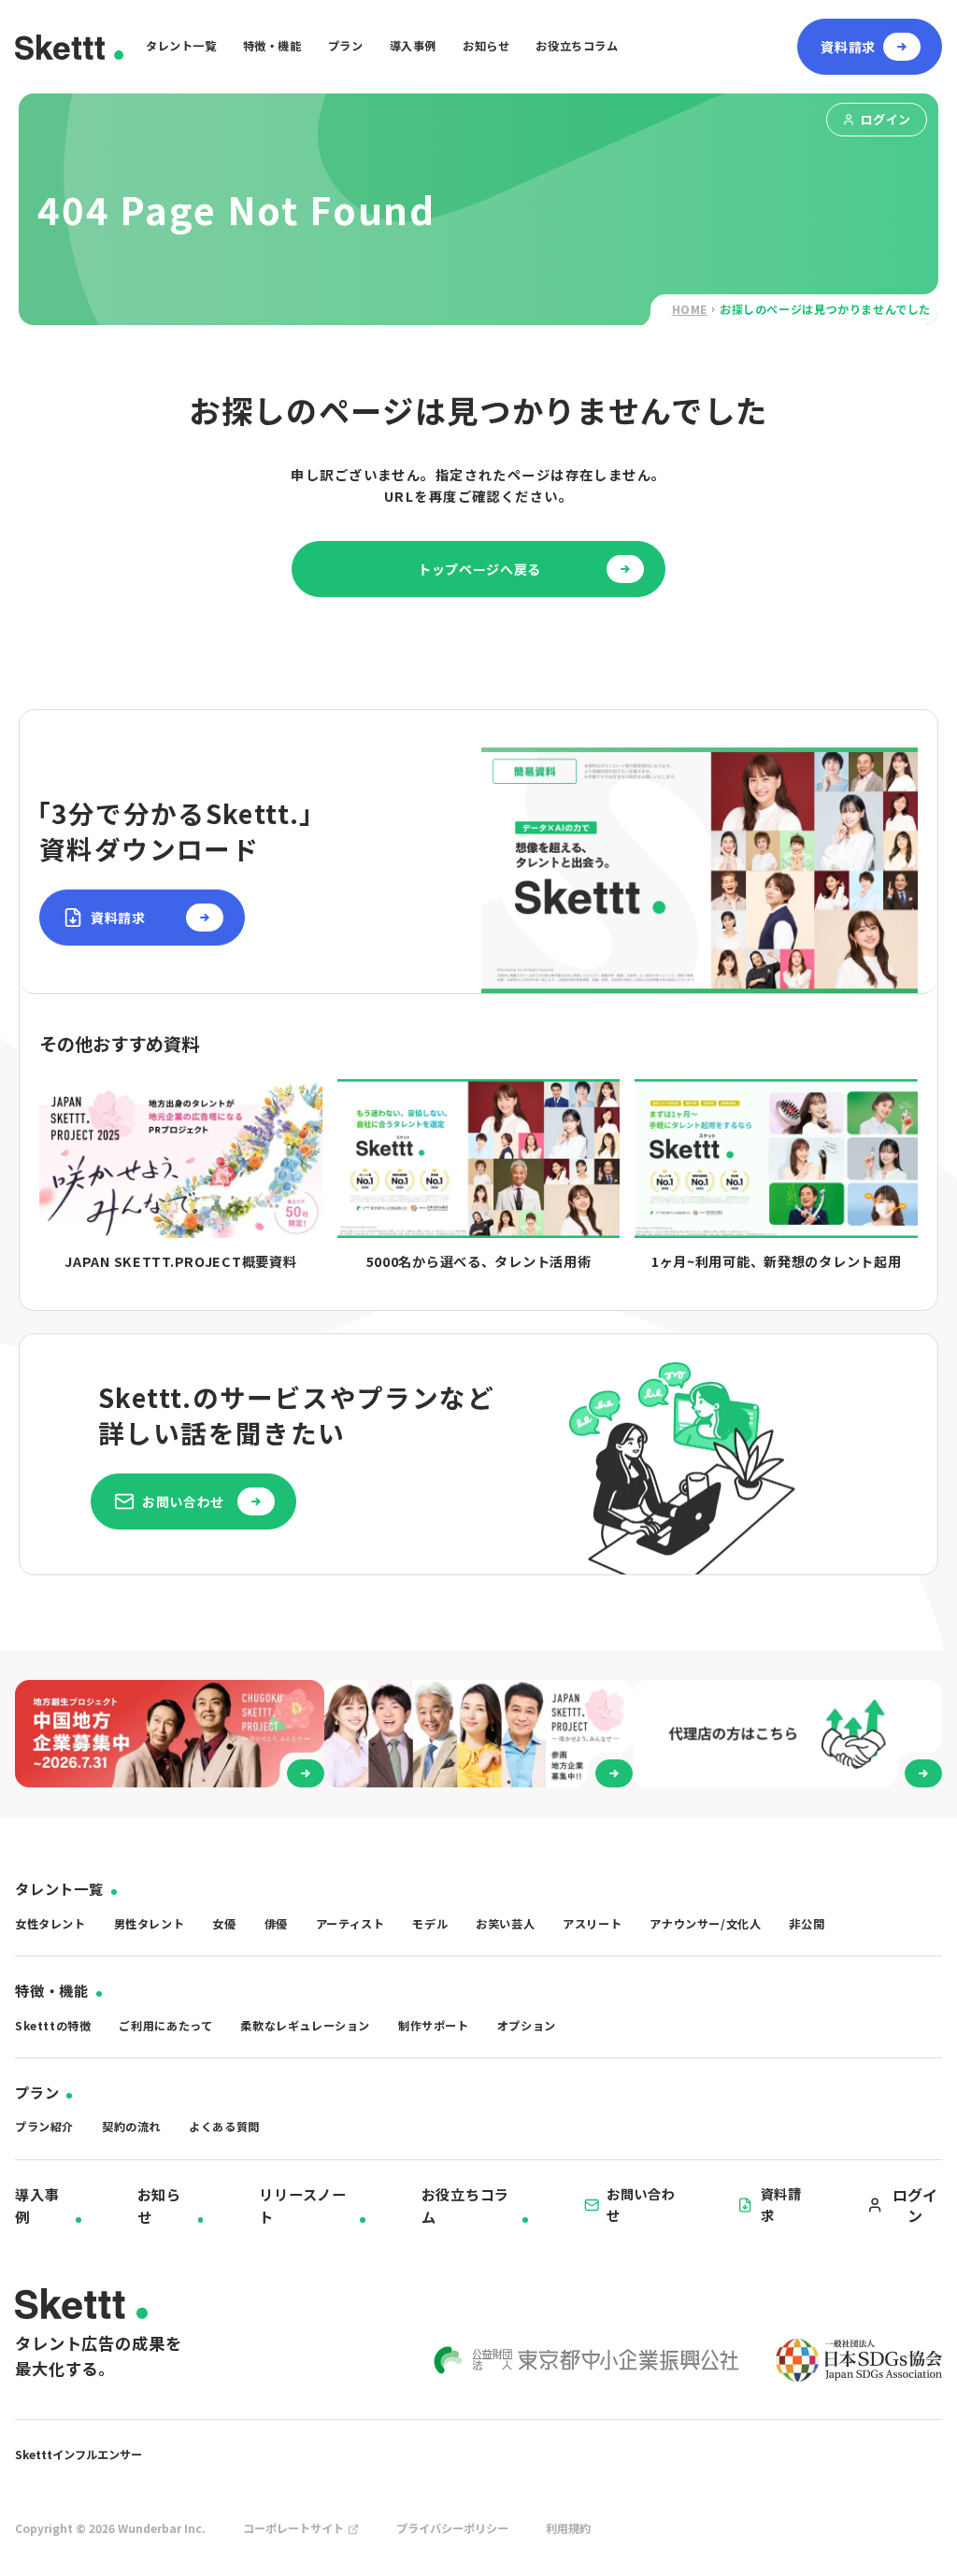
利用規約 (568, 2528)
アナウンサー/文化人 (705, 1924)
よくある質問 (224, 2127)
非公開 (807, 1924)
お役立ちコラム (577, 46)
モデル (430, 1924)
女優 (224, 1924)
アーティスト (350, 1924)
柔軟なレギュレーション (305, 2026)
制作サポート (434, 2026)
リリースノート (303, 2205)
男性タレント (150, 1924)
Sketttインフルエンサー (79, 2455)
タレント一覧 (181, 46)
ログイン (886, 119)
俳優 (276, 1924)
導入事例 (413, 46)
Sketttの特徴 (53, 2026)
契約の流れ (131, 2127)
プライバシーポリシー (452, 2528)
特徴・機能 (272, 46)
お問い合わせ (641, 2204)
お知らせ (486, 46)
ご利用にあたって (165, 2026)
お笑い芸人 (505, 1924)
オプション (527, 2026)
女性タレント (50, 1924)
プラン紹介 (44, 2127)
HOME (690, 309)
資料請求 (781, 2204)
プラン (346, 46)
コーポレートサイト (293, 2528)
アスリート (592, 1924)
